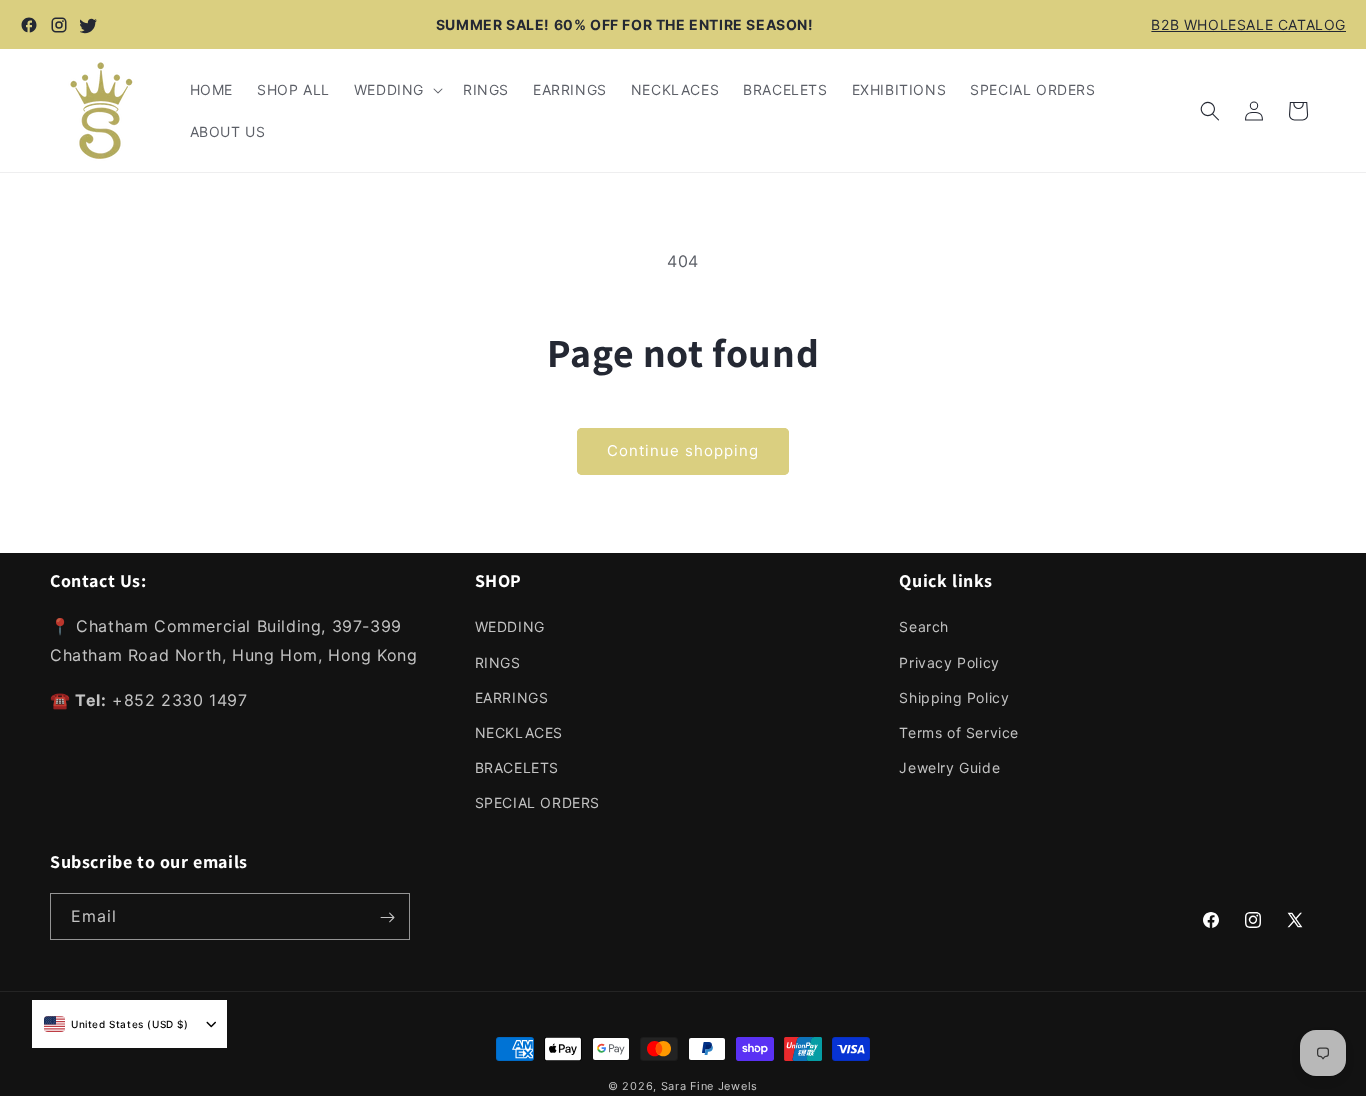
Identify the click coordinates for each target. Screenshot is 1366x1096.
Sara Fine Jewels (709, 1086)
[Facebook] (29, 25)
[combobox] (116, 1024)
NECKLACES (519, 732)
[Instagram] (59, 25)
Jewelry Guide (949, 767)
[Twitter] (89, 25)
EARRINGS (512, 696)
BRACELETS (517, 767)
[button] (396, 90)
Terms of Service (959, 732)
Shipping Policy (954, 696)
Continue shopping (683, 450)
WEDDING (510, 626)
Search (924, 626)
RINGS (498, 661)
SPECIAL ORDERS (537, 802)
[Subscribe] (387, 917)
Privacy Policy (949, 661)
